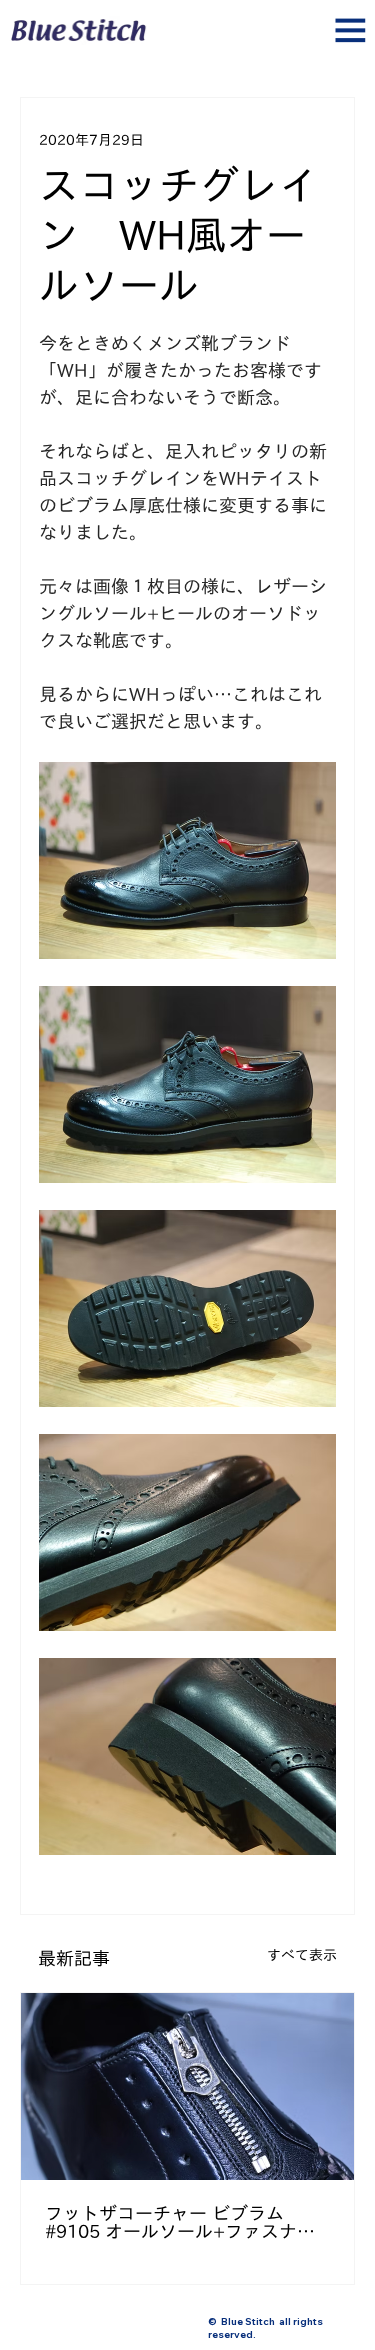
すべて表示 (302, 1955)
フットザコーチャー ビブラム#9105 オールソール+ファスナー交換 (180, 2222)
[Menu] (188, 38)
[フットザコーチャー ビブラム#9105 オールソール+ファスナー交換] (187, 2086)
